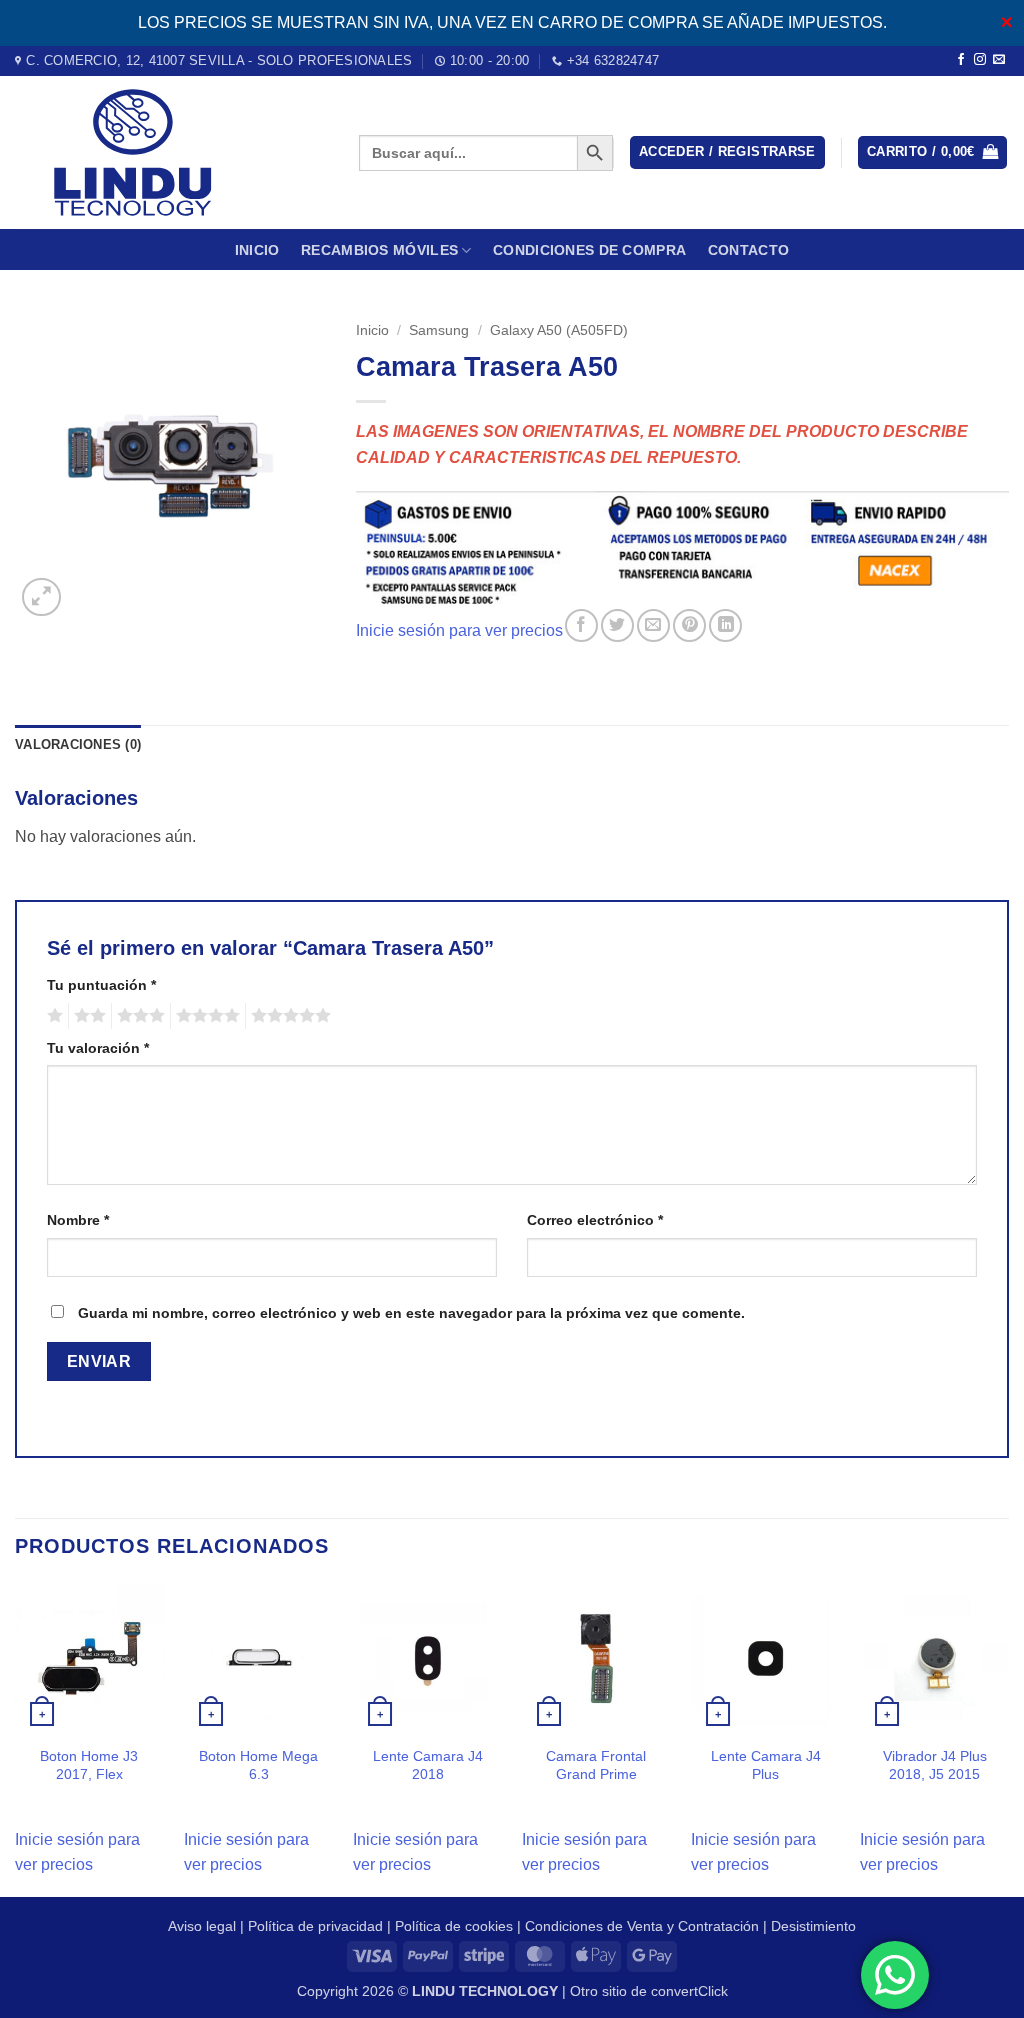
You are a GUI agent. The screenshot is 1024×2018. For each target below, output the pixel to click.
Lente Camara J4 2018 (428, 1765)
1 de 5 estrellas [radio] (52, 1016)
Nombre (78, 1220)
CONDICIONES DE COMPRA (589, 250)
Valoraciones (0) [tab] (78, 744)
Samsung (439, 330)
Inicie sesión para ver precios (459, 631)
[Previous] (16, 1738)
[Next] (1008, 1738)
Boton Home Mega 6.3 (258, 1765)
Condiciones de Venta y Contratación (642, 1926)
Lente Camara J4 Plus (766, 1765)
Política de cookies (454, 1926)
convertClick (689, 1991)
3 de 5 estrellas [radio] (138, 1016)
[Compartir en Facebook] (581, 625)
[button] (727, 152)
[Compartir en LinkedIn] (725, 625)
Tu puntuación (101, 985)
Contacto (748, 250)
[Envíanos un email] (999, 60)
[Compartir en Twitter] (617, 625)
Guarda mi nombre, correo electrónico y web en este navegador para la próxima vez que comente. (411, 1313)
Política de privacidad (315, 1926)
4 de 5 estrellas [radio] (205, 1016)
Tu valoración (98, 1048)
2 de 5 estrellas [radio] (87, 1016)
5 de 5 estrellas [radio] (288, 1016)
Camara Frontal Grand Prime (596, 1765)
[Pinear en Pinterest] (689, 625)
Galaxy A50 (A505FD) (559, 330)
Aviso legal (202, 1926)
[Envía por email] (653, 625)
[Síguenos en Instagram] (980, 60)
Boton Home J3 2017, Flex (89, 1765)
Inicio (257, 250)
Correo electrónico (595, 1220)
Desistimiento (813, 1926)
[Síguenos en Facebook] (961, 60)
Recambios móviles (379, 250)
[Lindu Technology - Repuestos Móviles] (172, 152)
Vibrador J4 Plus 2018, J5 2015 (935, 1765)
